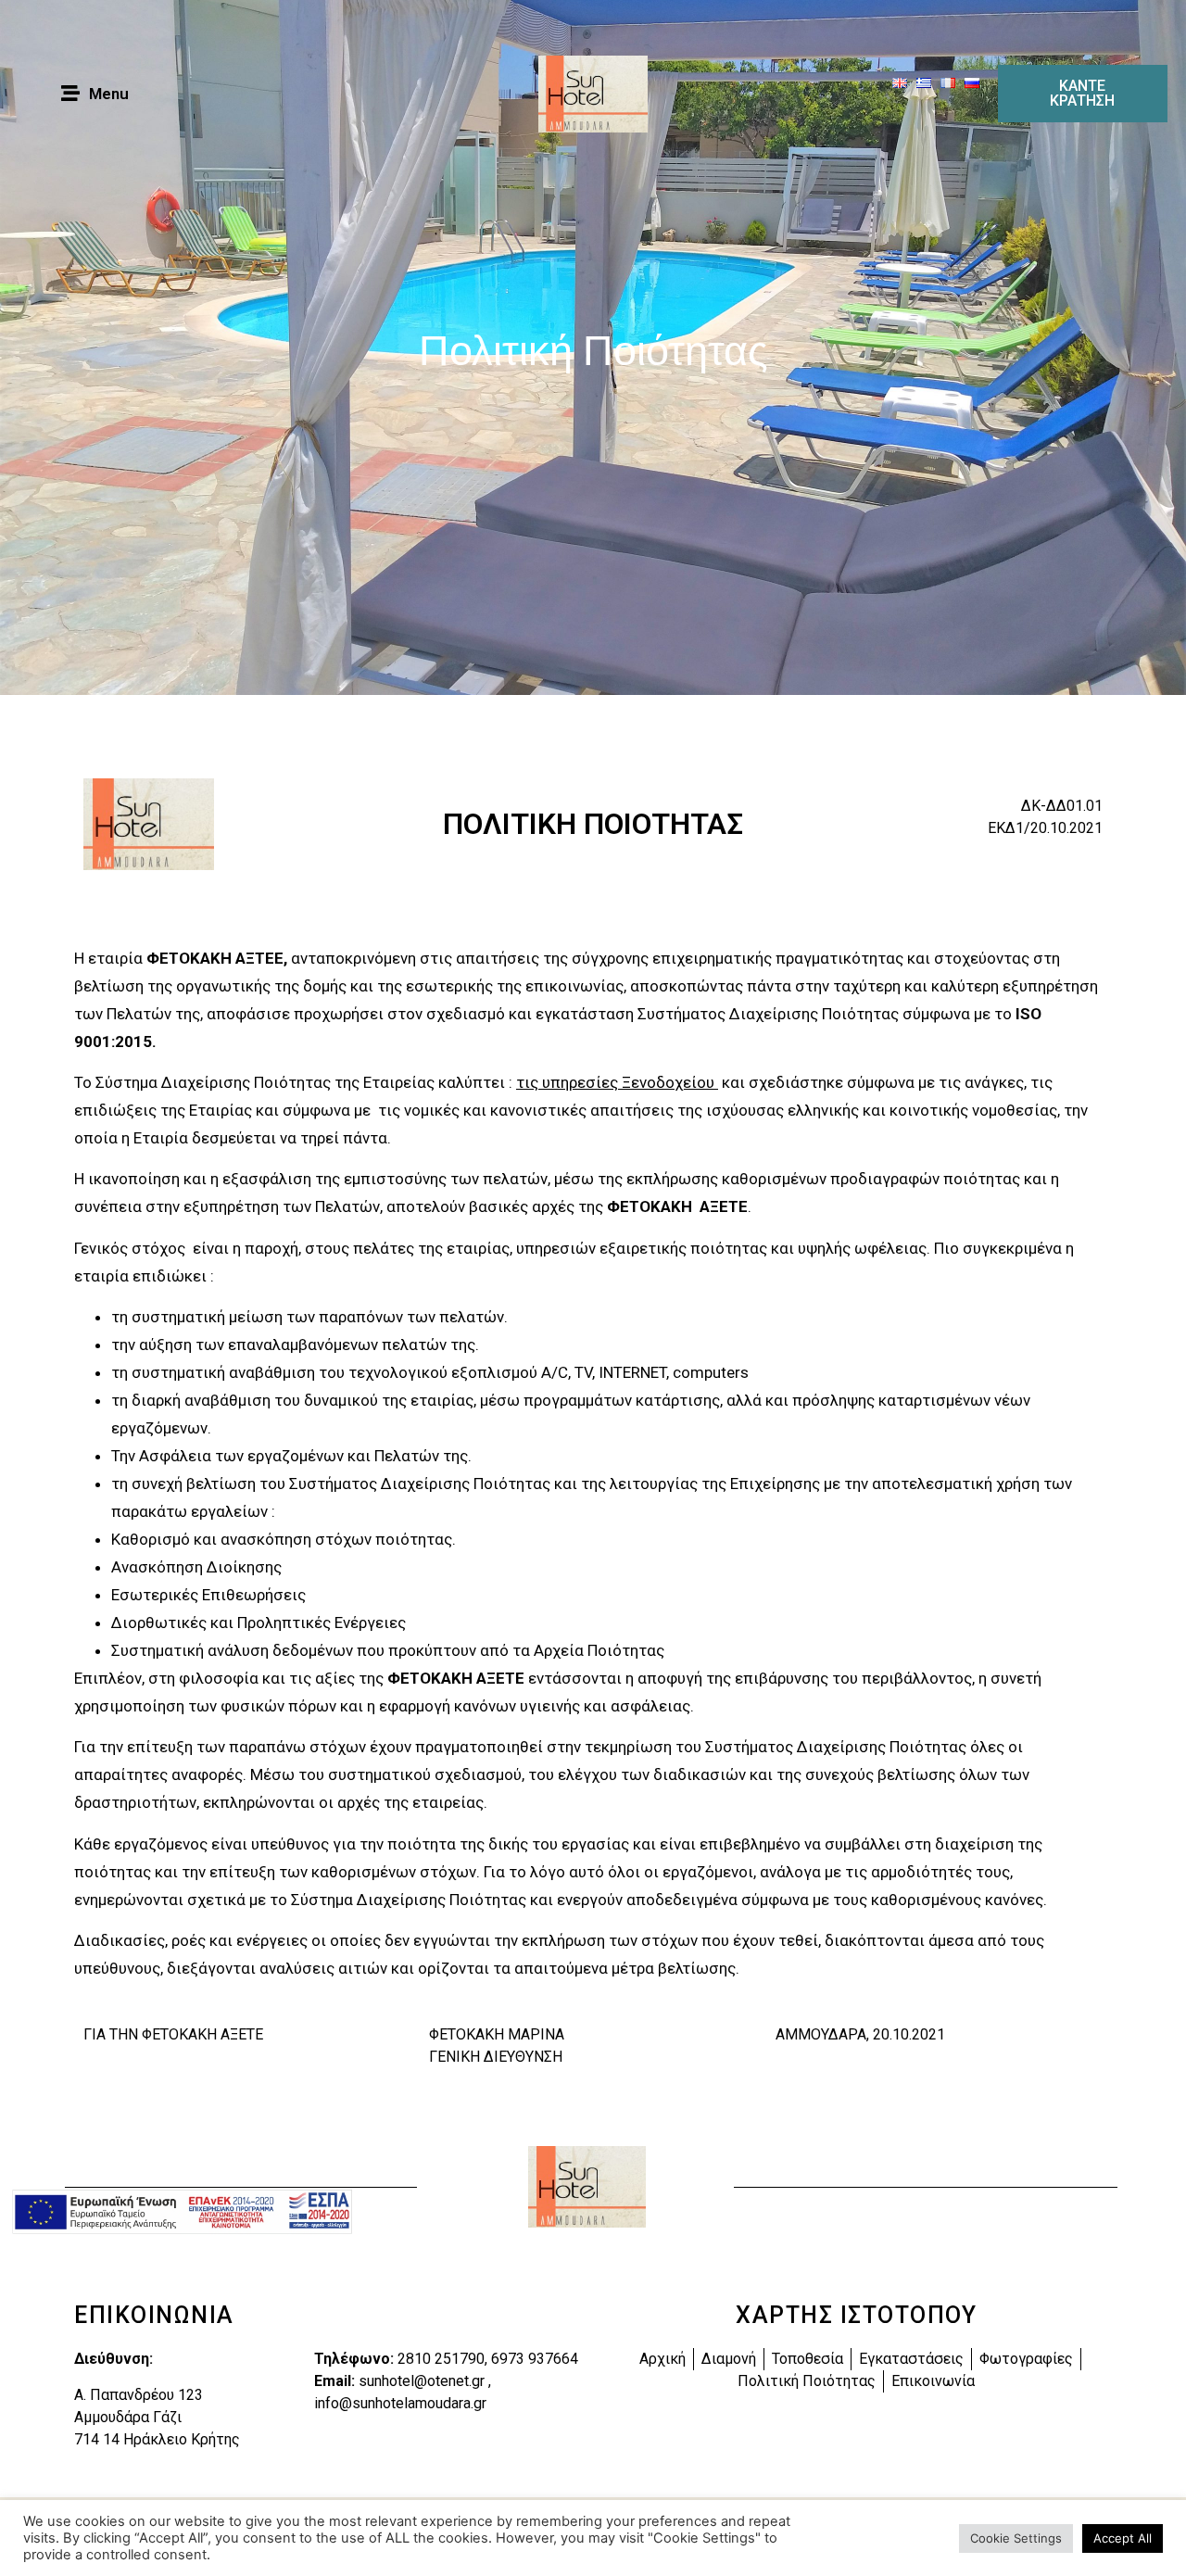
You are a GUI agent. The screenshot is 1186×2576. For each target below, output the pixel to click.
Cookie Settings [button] (1016, 2538)
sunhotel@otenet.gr (422, 2381)
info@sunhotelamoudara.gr (400, 2403)
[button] (1083, 94)
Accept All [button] (1123, 2538)
